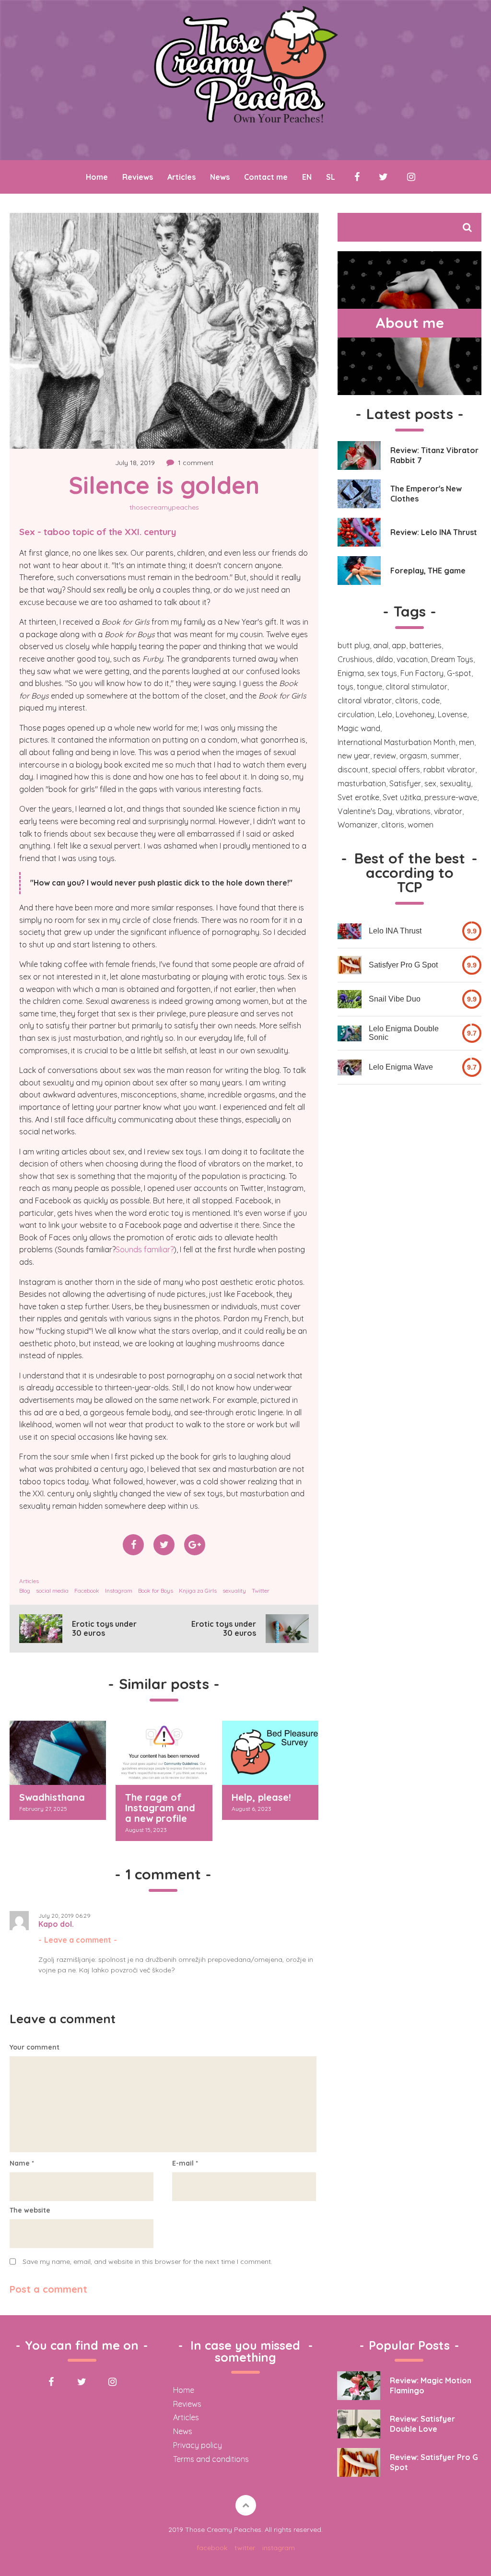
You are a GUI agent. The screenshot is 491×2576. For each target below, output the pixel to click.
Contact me (266, 177)
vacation (412, 659)
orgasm (413, 756)
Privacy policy (198, 2445)
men (467, 742)
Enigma (351, 673)
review (385, 756)
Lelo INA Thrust (395, 931)
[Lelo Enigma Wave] (350, 1067)
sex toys (382, 673)
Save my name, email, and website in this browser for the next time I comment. (147, 2261)
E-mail (185, 2163)
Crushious (355, 659)
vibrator (448, 811)
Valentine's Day (365, 811)
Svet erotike (358, 797)
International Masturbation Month (397, 742)
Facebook (87, 1591)
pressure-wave (451, 797)
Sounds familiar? (145, 1249)
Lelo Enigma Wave (401, 1067)
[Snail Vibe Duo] (350, 999)
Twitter (261, 1591)
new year (354, 756)
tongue (369, 687)
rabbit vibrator (449, 769)
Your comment (35, 2047)
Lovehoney (415, 714)
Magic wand (359, 728)
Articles (181, 177)
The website (30, 2210)
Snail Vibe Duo (395, 999)
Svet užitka (402, 797)
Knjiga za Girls (198, 1591)
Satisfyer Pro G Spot (403, 965)
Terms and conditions (211, 2459)
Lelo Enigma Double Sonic (404, 1033)
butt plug (354, 645)
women (421, 825)
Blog (25, 1591)
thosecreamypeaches (164, 507)
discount (353, 769)
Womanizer (358, 825)
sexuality (234, 1591)
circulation (356, 714)
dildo (385, 659)
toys (345, 687)
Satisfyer (405, 783)
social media (52, 1591)
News (220, 177)
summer (445, 756)
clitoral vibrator (365, 700)
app (399, 645)
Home (97, 177)
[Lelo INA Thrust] (350, 931)
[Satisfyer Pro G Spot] (350, 965)
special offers (396, 769)
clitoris (407, 700)
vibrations (413, 811)
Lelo (385, 714)
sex (430, 783)
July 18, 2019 (135, 463)
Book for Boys (156, 1591)
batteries (426, 645)
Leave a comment (78, 1940)
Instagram (119, 1591)
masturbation (362, 783)
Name (22, 2163)
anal (381, 645)
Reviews (138, 177)
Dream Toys (452, 659)
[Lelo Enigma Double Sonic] (350, 1033)
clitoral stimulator (416, 687)
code (431, 700)
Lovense (452, 714)
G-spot (459, 673)
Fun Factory (422, 673)
